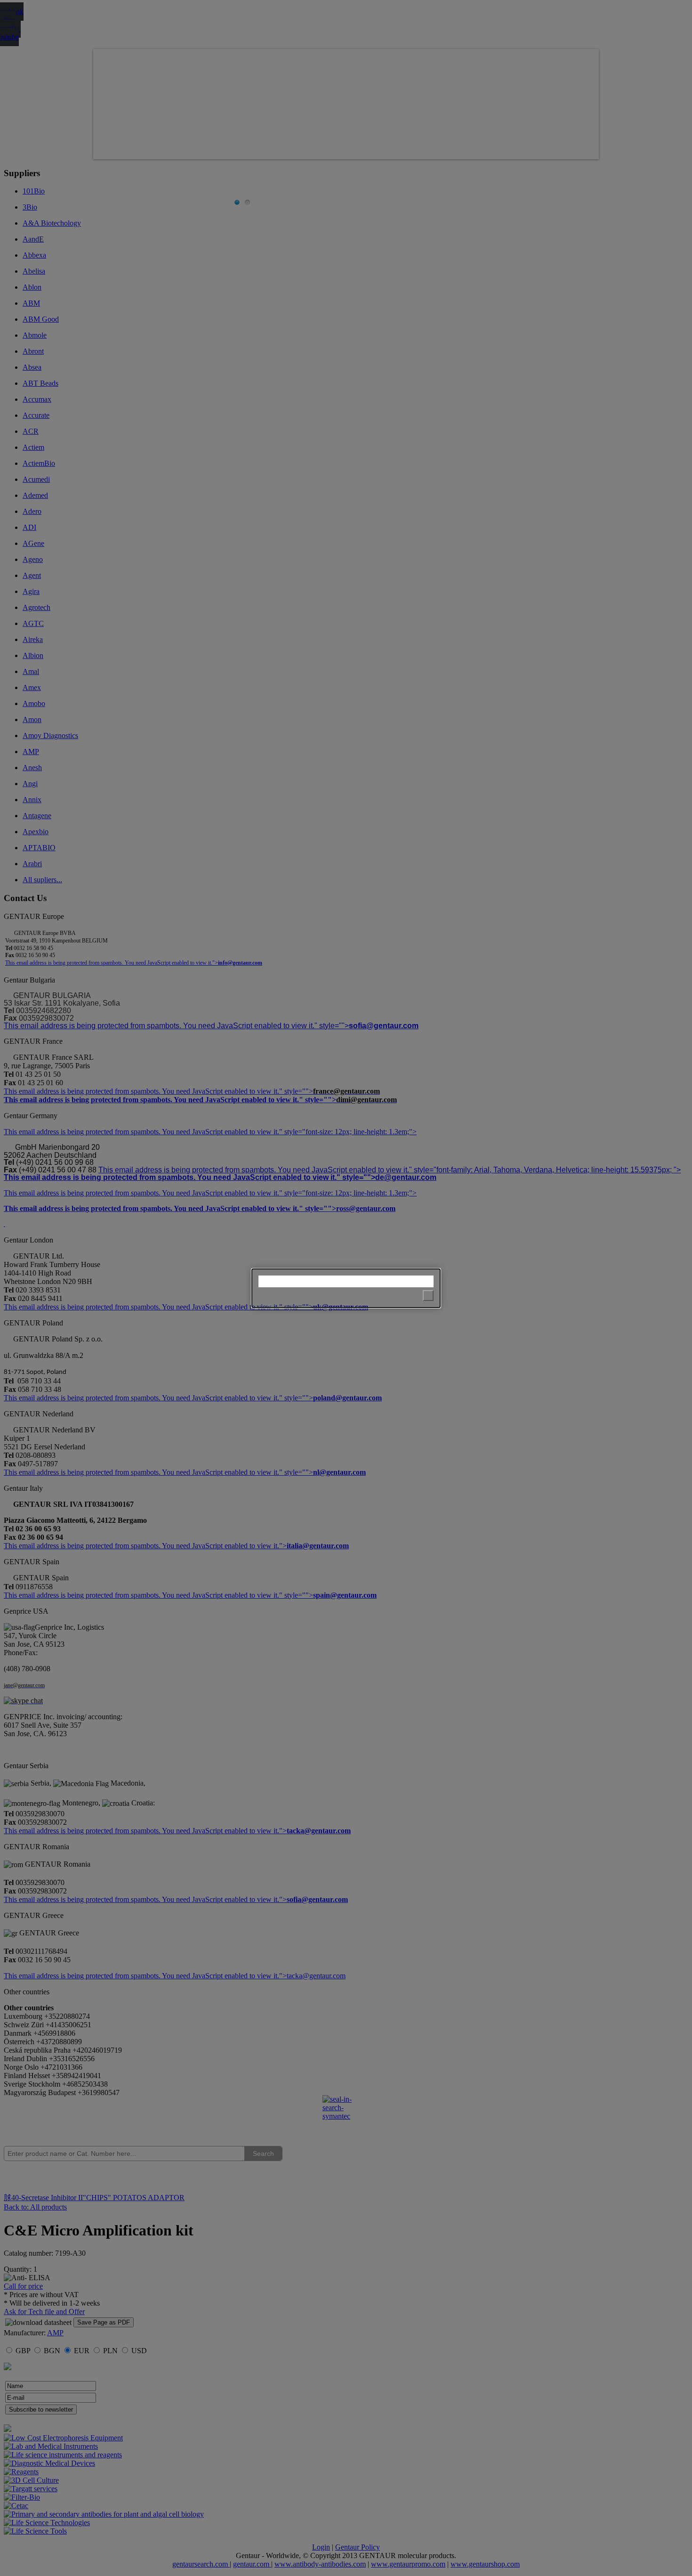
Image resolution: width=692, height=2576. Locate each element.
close (428, 1296)
